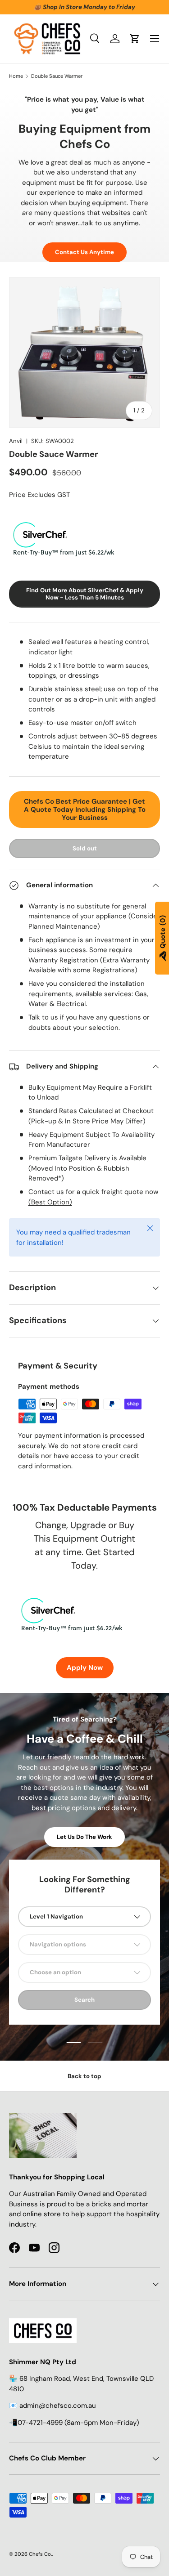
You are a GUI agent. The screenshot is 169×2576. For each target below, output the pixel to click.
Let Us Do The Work (84, 1837)
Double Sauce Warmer (57, 76)
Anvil (16, 441)
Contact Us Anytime (84, 252)
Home (16, 76)
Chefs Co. (40, 2554)
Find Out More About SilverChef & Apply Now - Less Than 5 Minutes (85, 594)
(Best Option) (50, 1202)
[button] (135, 39)
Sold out (85, 848)
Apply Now (85, 1668)
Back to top (84, 2076)
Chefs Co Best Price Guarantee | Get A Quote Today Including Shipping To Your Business (85, 809)
